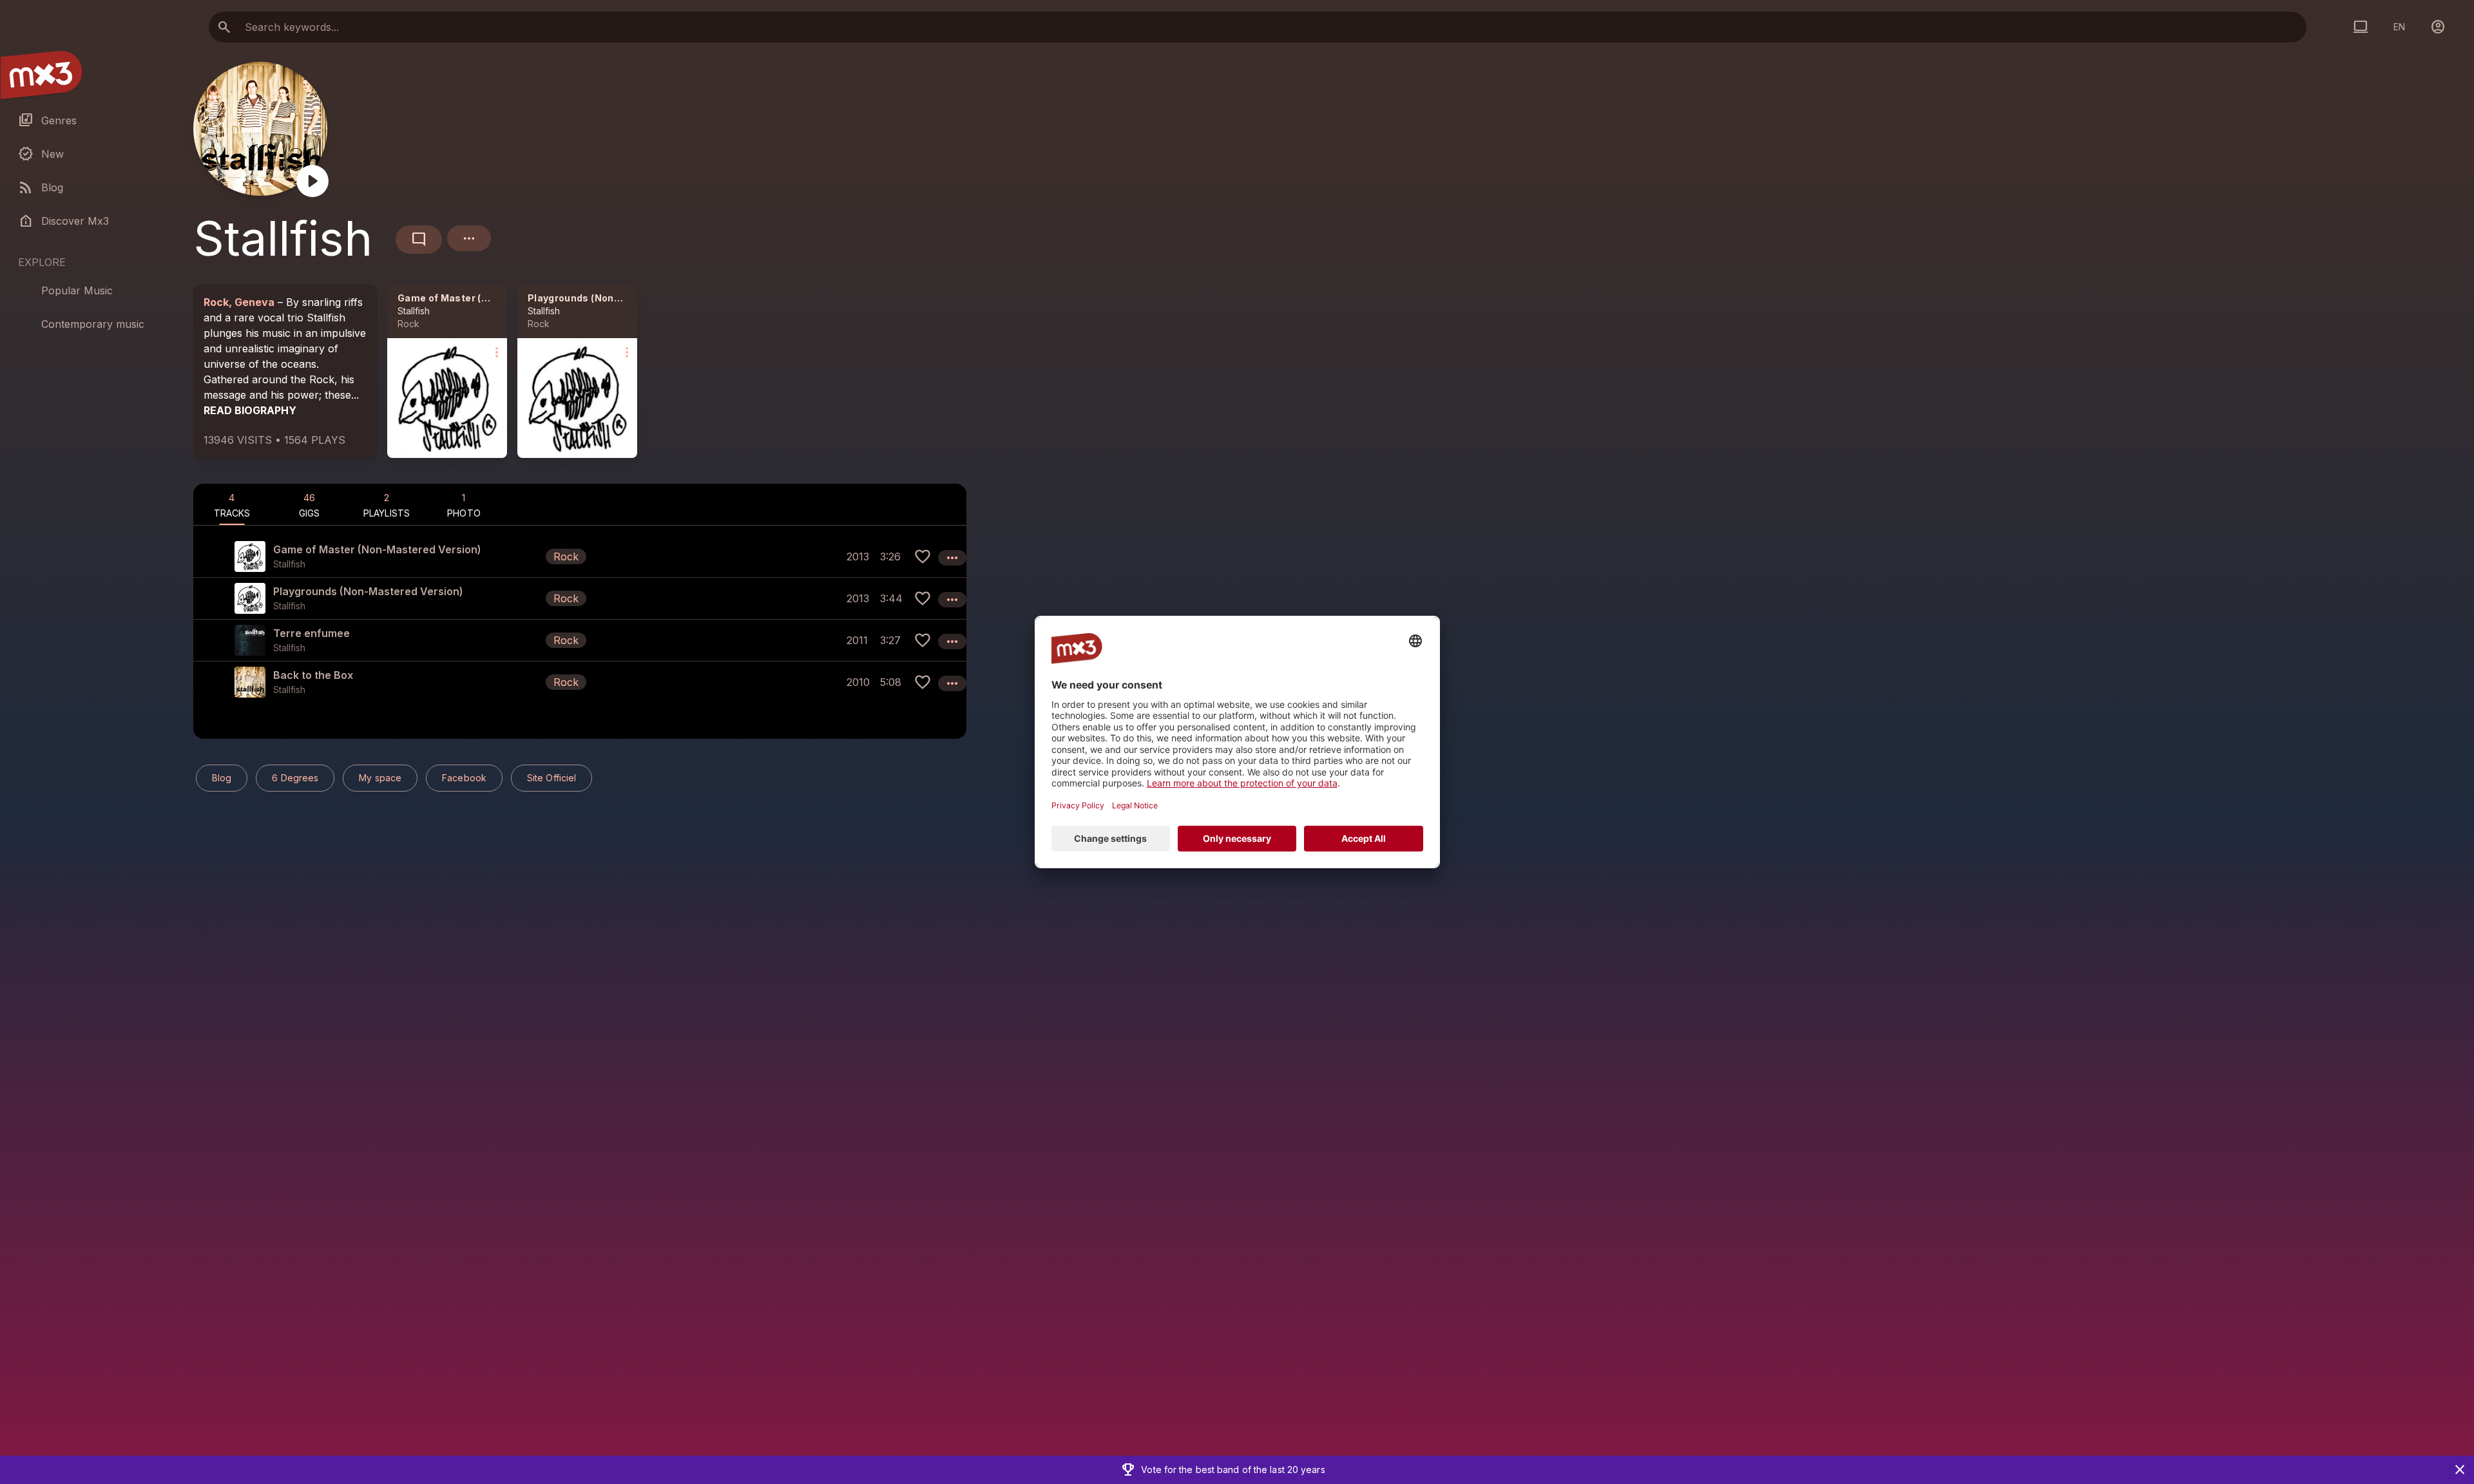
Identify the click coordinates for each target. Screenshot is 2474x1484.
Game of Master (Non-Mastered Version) (496, 298)
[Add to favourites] (923, 556)
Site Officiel (551, 778)
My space (380, 778)
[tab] (232, 504)
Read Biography (250, 410)
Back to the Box (313, 675)
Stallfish (414, 311)
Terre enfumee (312, 633)
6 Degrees (295, 778)
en (2399, 27)
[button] (580, 556)
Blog (222, 778)
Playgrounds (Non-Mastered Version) (618, 298)
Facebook (464, 778)
